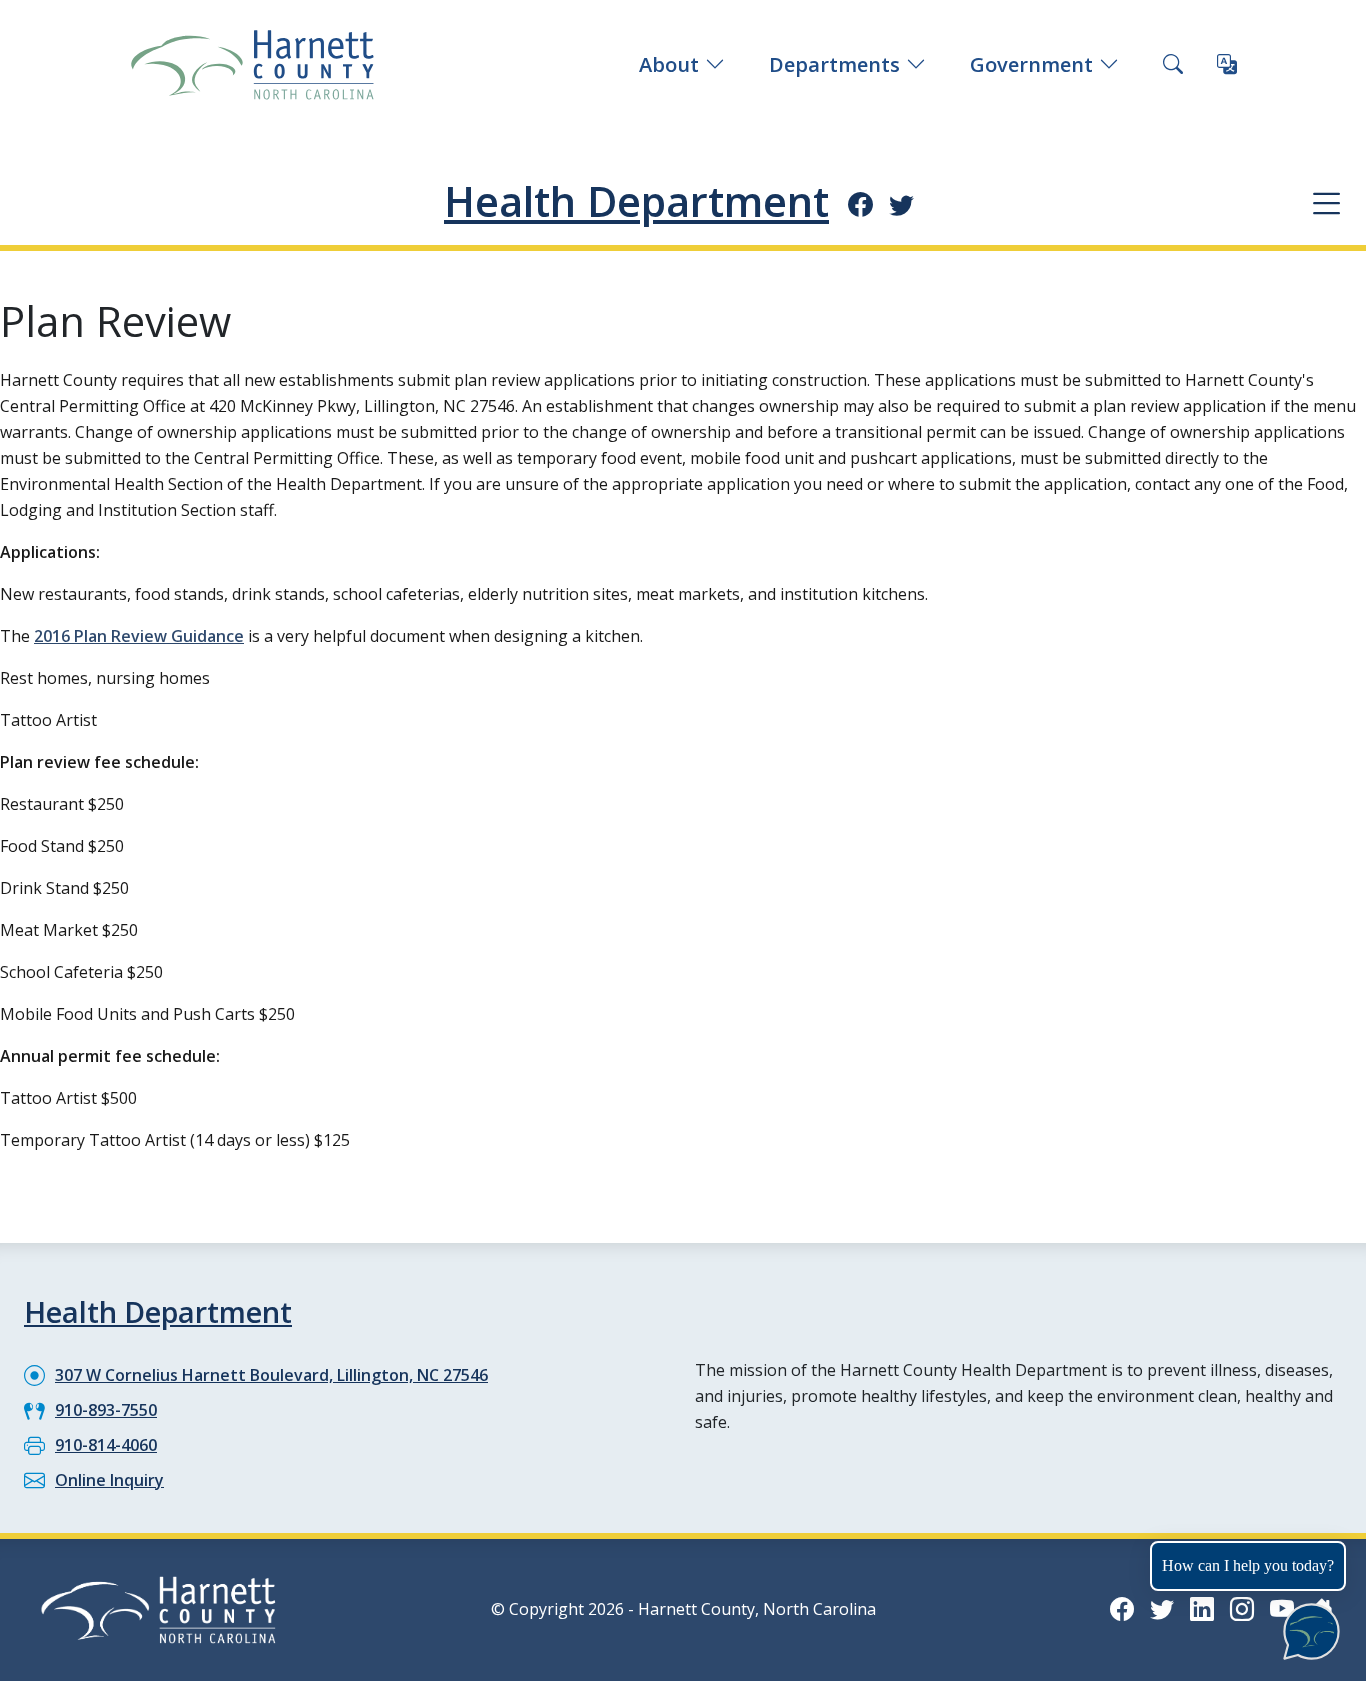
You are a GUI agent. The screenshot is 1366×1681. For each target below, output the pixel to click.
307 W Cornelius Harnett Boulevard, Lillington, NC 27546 (271, 1375)
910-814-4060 (106, 1445)
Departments (834, 64)
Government (1031, 64)
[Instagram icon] (1242, 1608)
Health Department (636, 201)
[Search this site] (1173, 65)
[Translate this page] (1227, 65)
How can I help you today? (1248, 1565)
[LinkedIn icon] (1202, 1608)
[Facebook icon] (860, 204)
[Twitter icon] (901, 204)
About (669, 64)
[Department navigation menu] (1326, 202)
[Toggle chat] (1307, 1627)
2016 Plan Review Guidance (139, 636)
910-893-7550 (106, 1410)
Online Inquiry (109, 1480)
